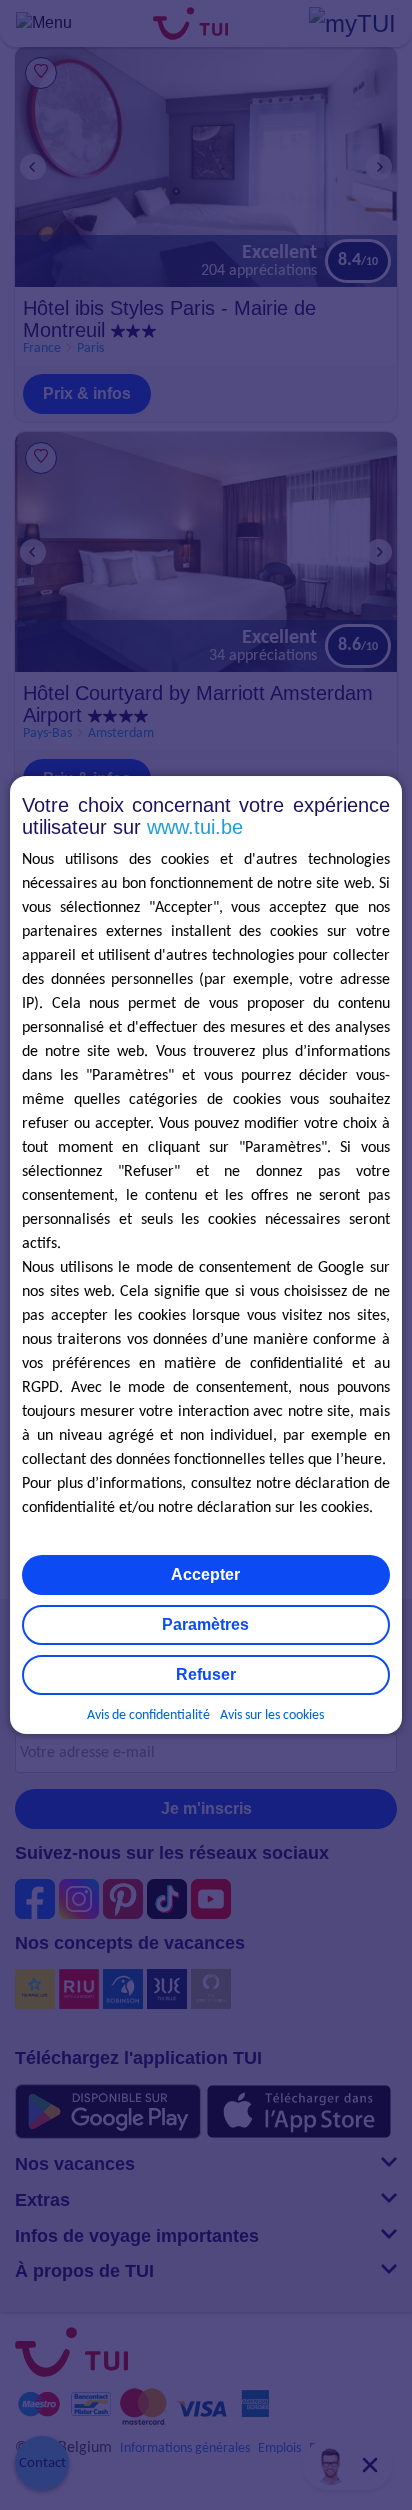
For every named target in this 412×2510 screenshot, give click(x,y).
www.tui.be (195, 827)
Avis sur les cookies (272, 1715)
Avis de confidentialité (148, 1715)
